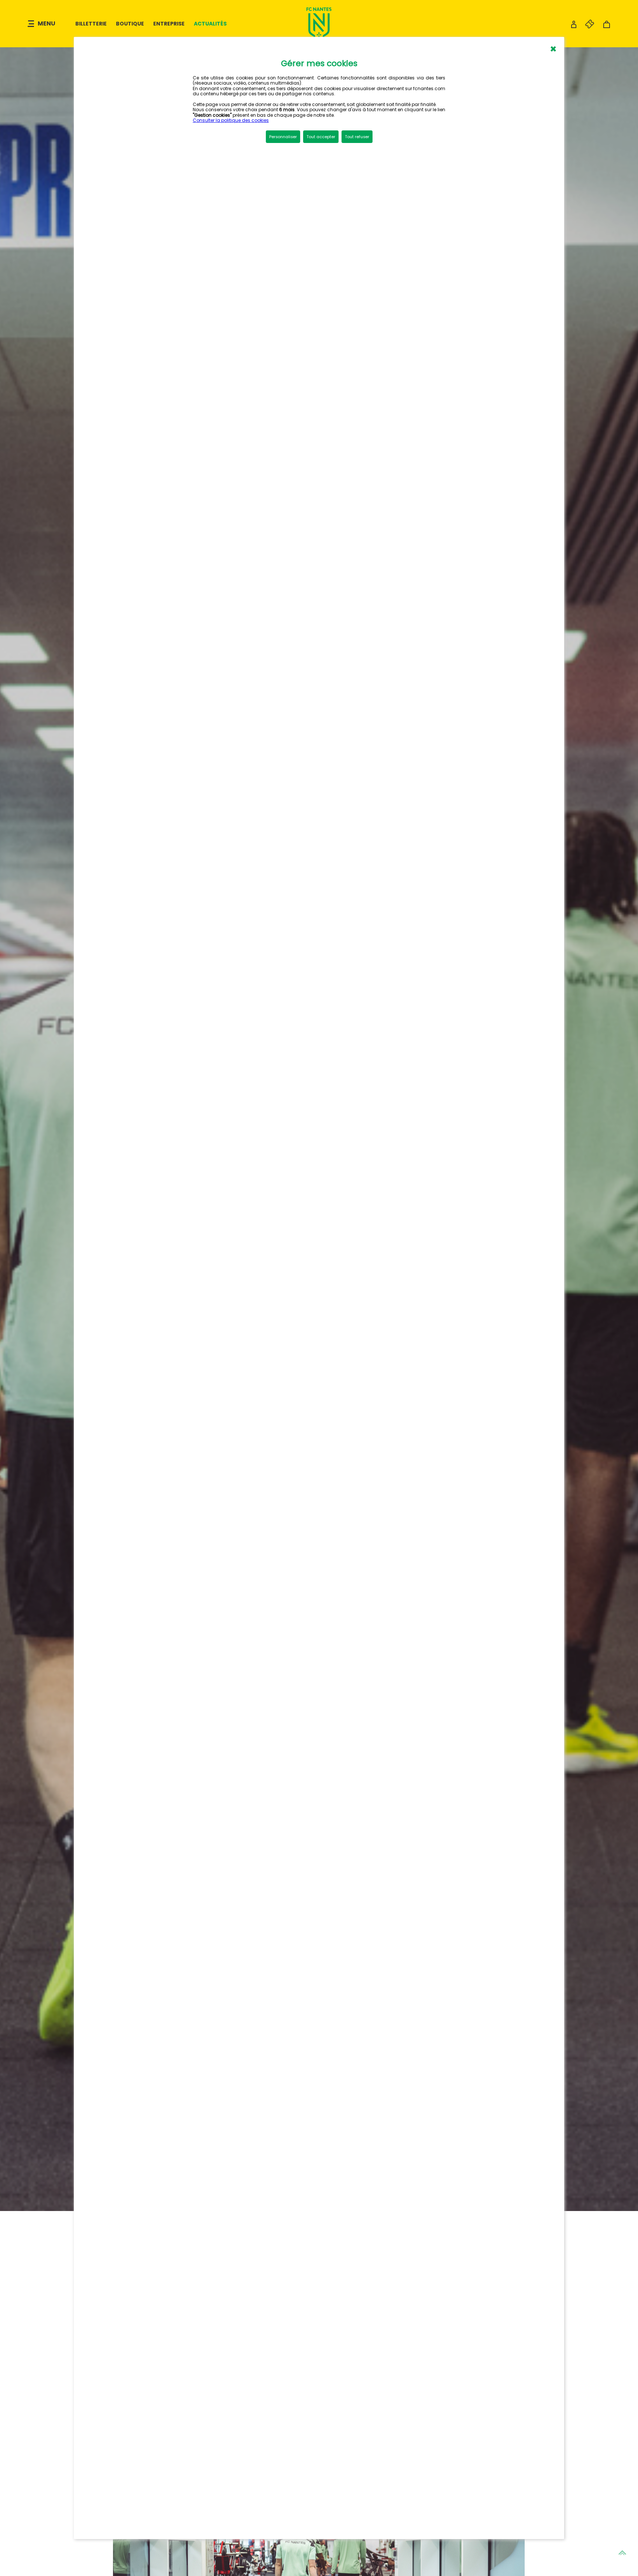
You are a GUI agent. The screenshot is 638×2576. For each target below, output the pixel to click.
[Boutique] (607, 26)
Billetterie (91, 24)
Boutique (130, 24)
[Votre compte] (574, 26)
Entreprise (169, 24)
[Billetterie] (586, 26)
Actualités (210, 24)
